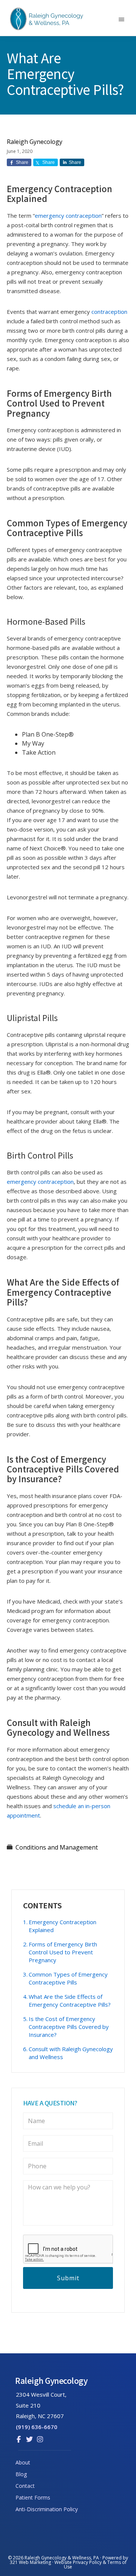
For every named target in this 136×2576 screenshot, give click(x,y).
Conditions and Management (57, 1847)
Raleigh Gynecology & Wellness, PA (62, 2558)
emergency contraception (68, 216)
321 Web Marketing (30, 2562)
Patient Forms (33, 2497)
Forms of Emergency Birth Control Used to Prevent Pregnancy (63, 1952)
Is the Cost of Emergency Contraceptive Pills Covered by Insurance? (69, 2027)
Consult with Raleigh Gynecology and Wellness (71, 2053)
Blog (21, 2474)
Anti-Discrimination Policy (47, 2509)
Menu (124, 25)
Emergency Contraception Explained (63, 1926)
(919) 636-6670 (37, 2427)
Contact (25, 2486)
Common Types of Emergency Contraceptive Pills (68, 1978)
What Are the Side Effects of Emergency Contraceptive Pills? (70, 2000)
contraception (109, 312)
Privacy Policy (87, 2562)
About (23, 2462)
